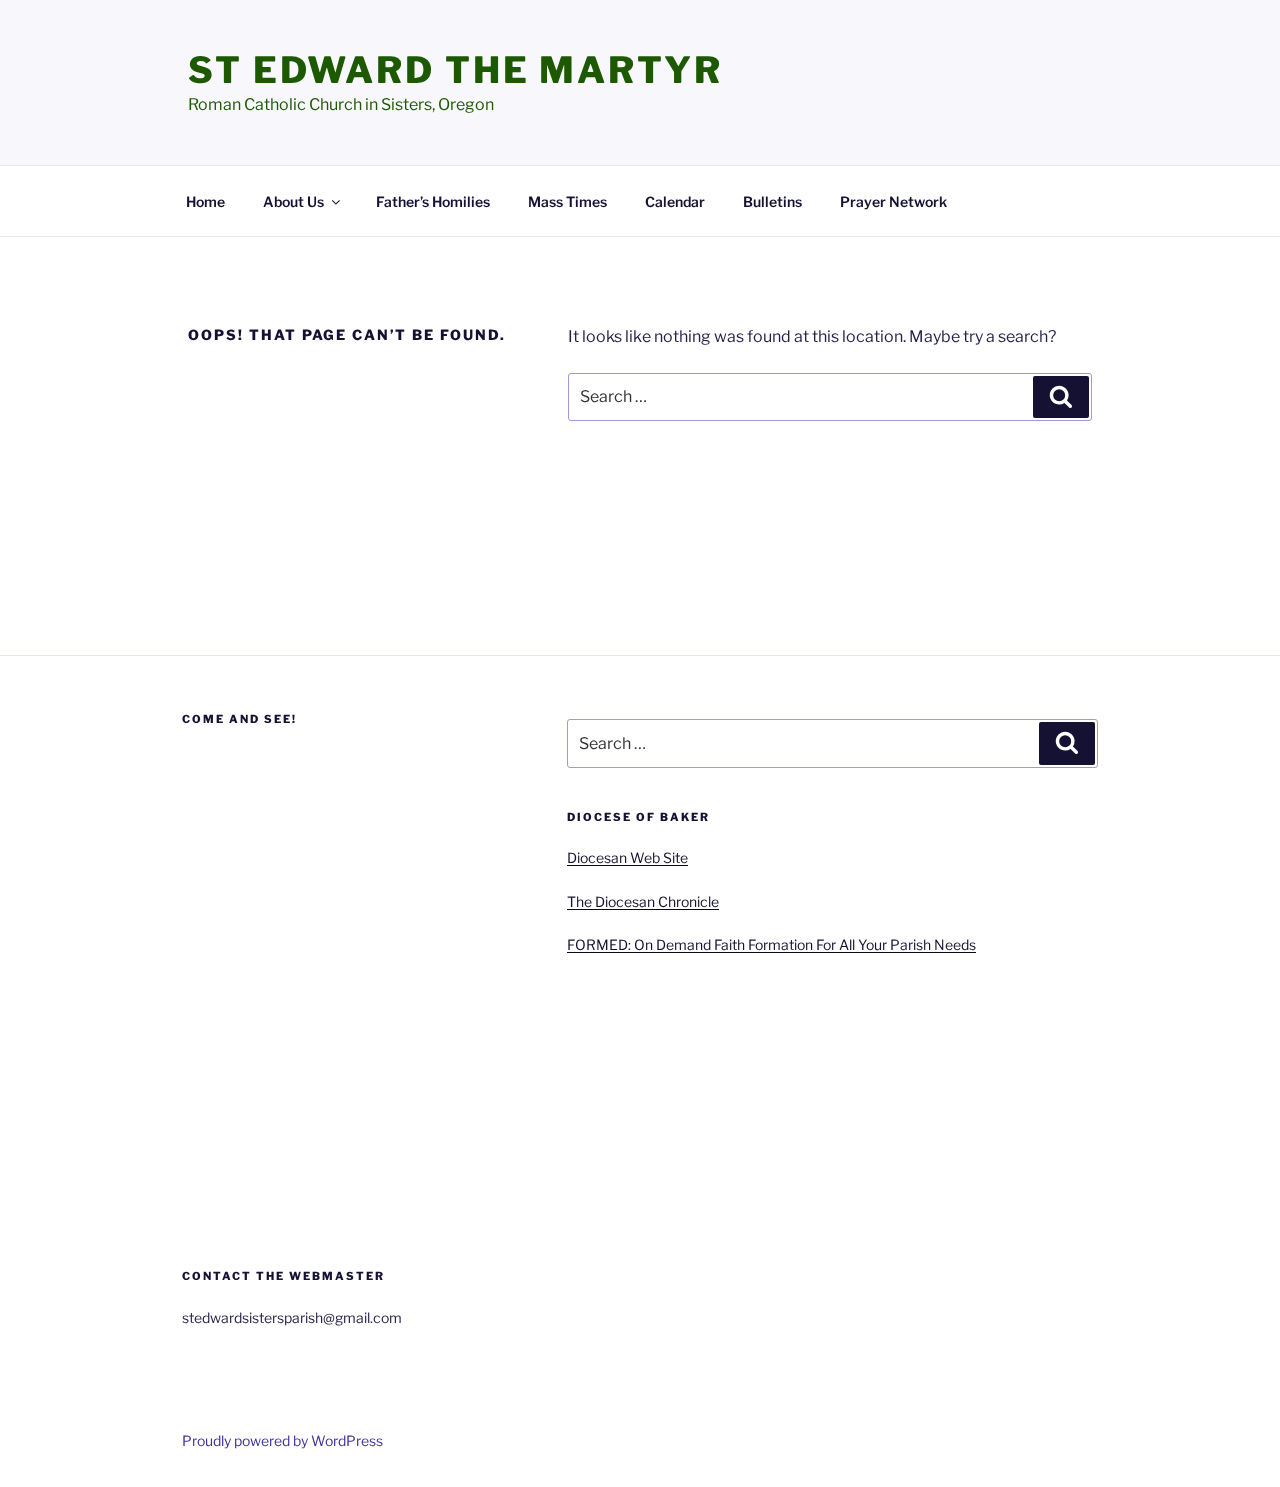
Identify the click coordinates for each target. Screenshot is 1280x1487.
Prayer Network (893, 201)
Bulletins (772, 201)
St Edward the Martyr (455, 70)
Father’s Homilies (433, 201)
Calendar (675, 201)
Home (205, 201)
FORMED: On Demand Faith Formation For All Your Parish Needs (771, 944)
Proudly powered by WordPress (282, 1440)
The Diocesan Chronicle (643, 901)
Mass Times (567, 201)
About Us (293, 201)
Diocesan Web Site (627, 857)
